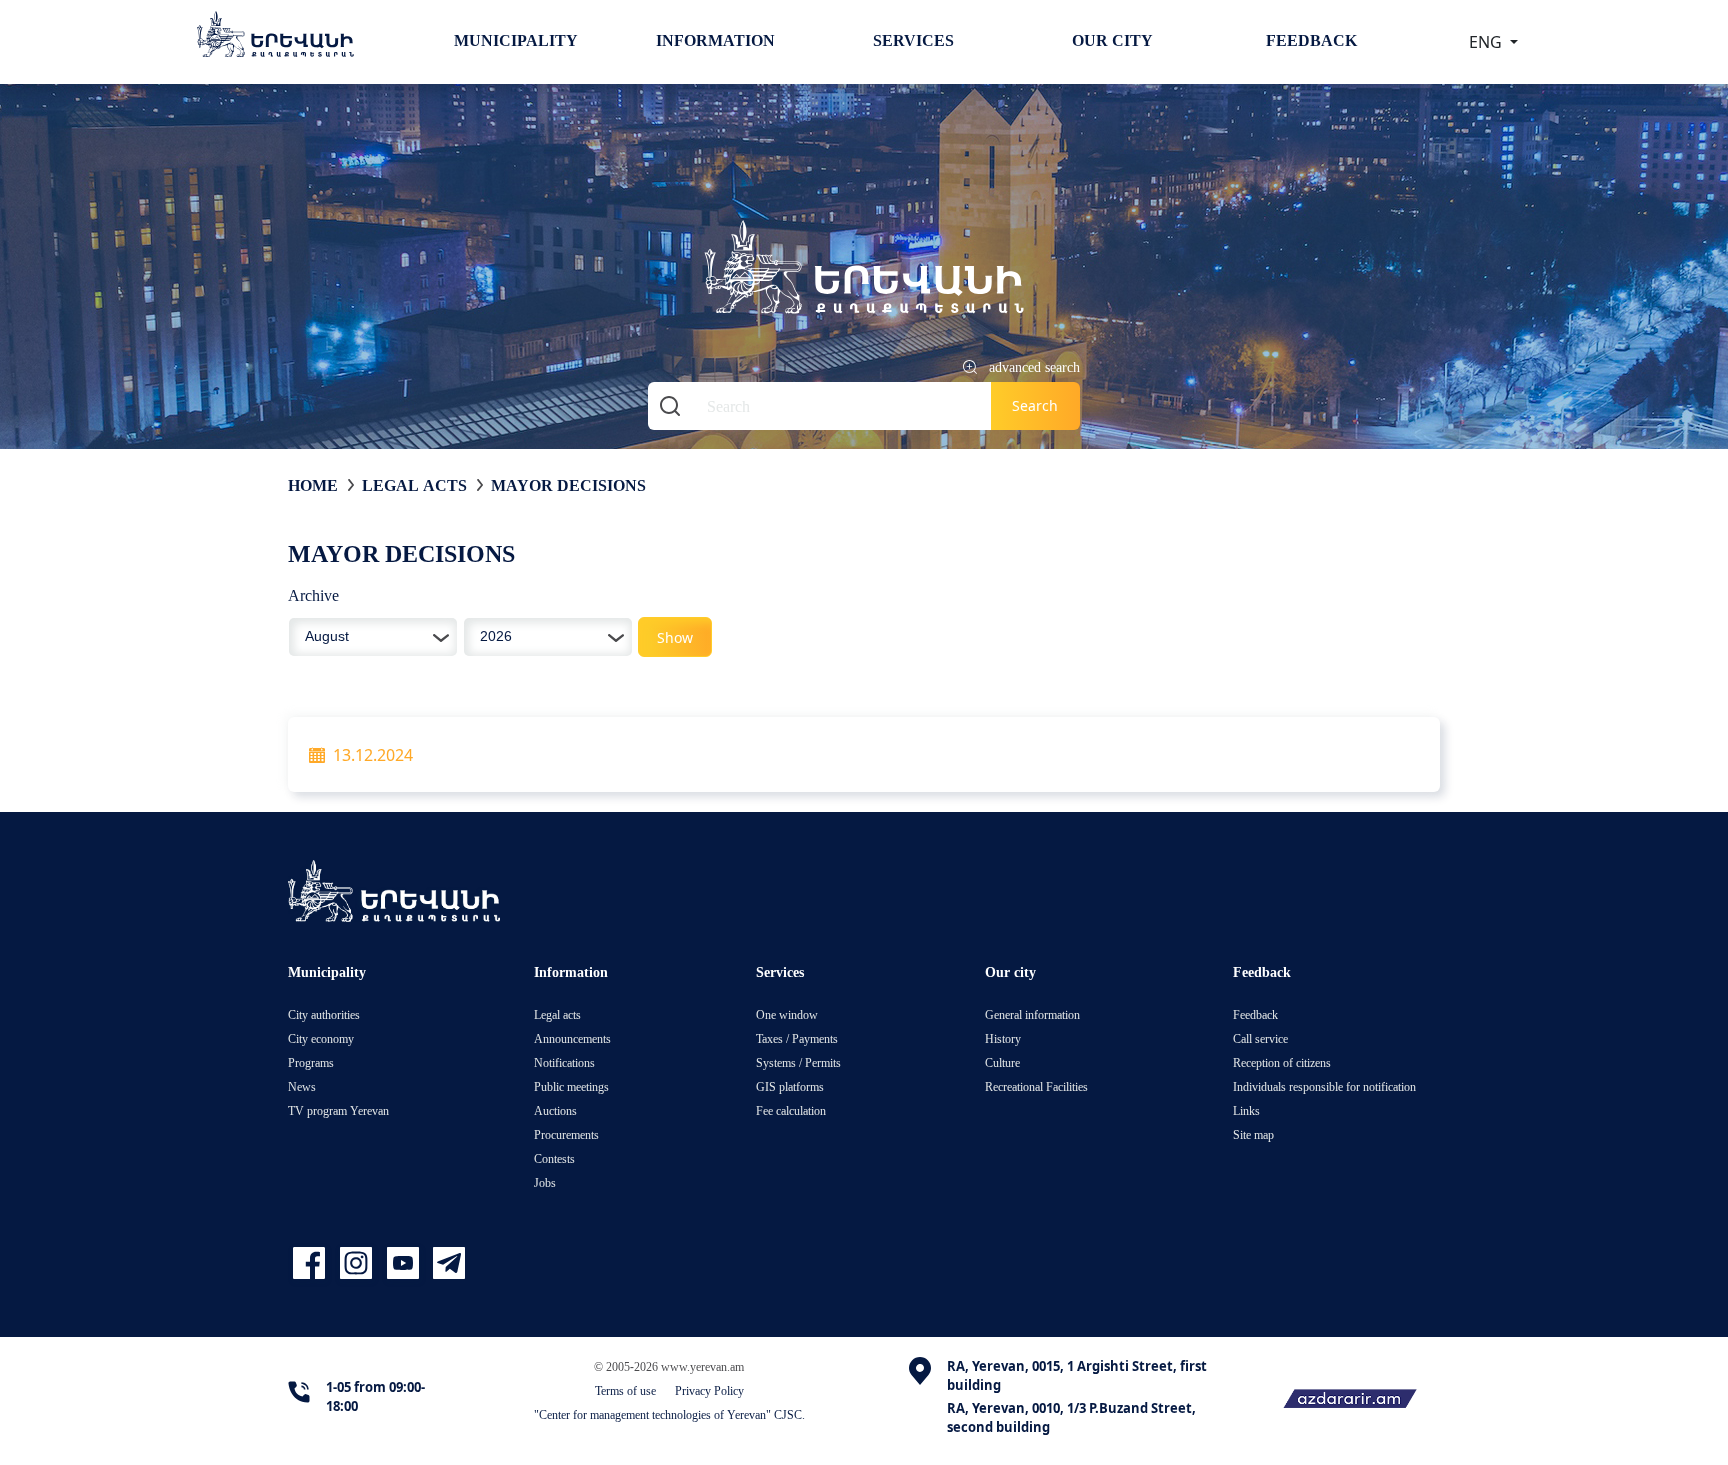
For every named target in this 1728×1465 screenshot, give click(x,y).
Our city (1112, 40)
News (302, 1086)
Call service (1260, 1038)
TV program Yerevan (338, 1110)
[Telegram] (447, 1263)
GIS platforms (790, 1086)
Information (715, 40)
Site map (1253, 1134)
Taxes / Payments (797, 1038)
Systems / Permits (798, 1062)
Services (913, 40)
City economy (321, 1038)
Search (1035, 405)
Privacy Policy (709, 1390)
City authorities (324, 1014)
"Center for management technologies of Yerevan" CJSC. (669, 1414)
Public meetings (571, 1086)
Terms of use (625, 1390)
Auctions (555, 1110)
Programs (311, 1062)
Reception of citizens (1282, 1062)
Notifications (564, 1062)
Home (313, 485)
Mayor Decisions (568, 485)
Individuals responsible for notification (1324, 1086)
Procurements (566, 1134)
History (1003, 1038)
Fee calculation (791, 1110)
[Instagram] (358, 1263)
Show (675, 637)
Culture (1002, 1062)
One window (787, 1014)
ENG (1487, 42)
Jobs (545, 1182)
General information (1032, 1014)
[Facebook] (311, 1263)
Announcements (572, 1038)
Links (1246, 1110)
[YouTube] (405, 1263)
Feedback (1311, 40)
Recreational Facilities (1036, 1086)
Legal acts (414, 485)
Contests (554, 1158)
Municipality (516, 40)
